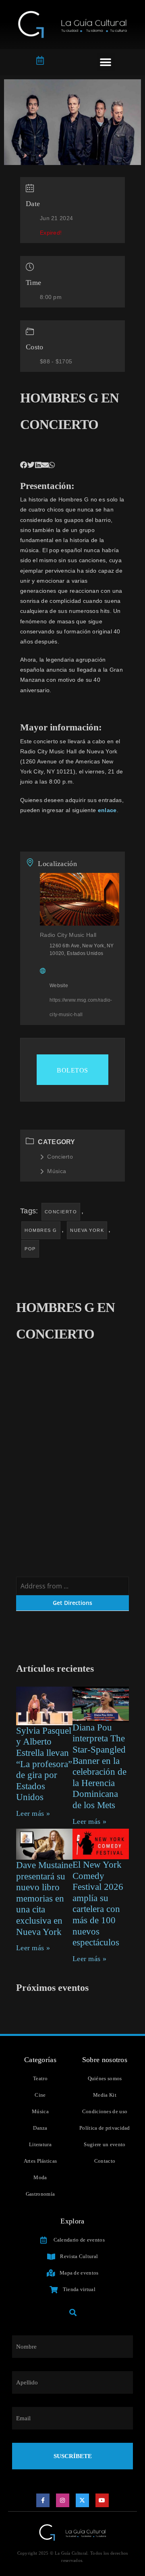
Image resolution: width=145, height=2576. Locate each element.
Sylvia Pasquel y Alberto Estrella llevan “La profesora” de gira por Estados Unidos (44, 1764)
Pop (30, 1249)
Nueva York (87, 1230)
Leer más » (33, 1813)
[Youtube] (102, 2500)
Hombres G (41, 1230)
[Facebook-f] (43, 2500)
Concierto (60, 1157)
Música (57, 1171)
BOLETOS (72, 1070)
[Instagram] (63, 2500)
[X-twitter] (83, 2500)
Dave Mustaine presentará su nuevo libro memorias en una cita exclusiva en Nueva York (44, 1898)
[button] (106, 62)
